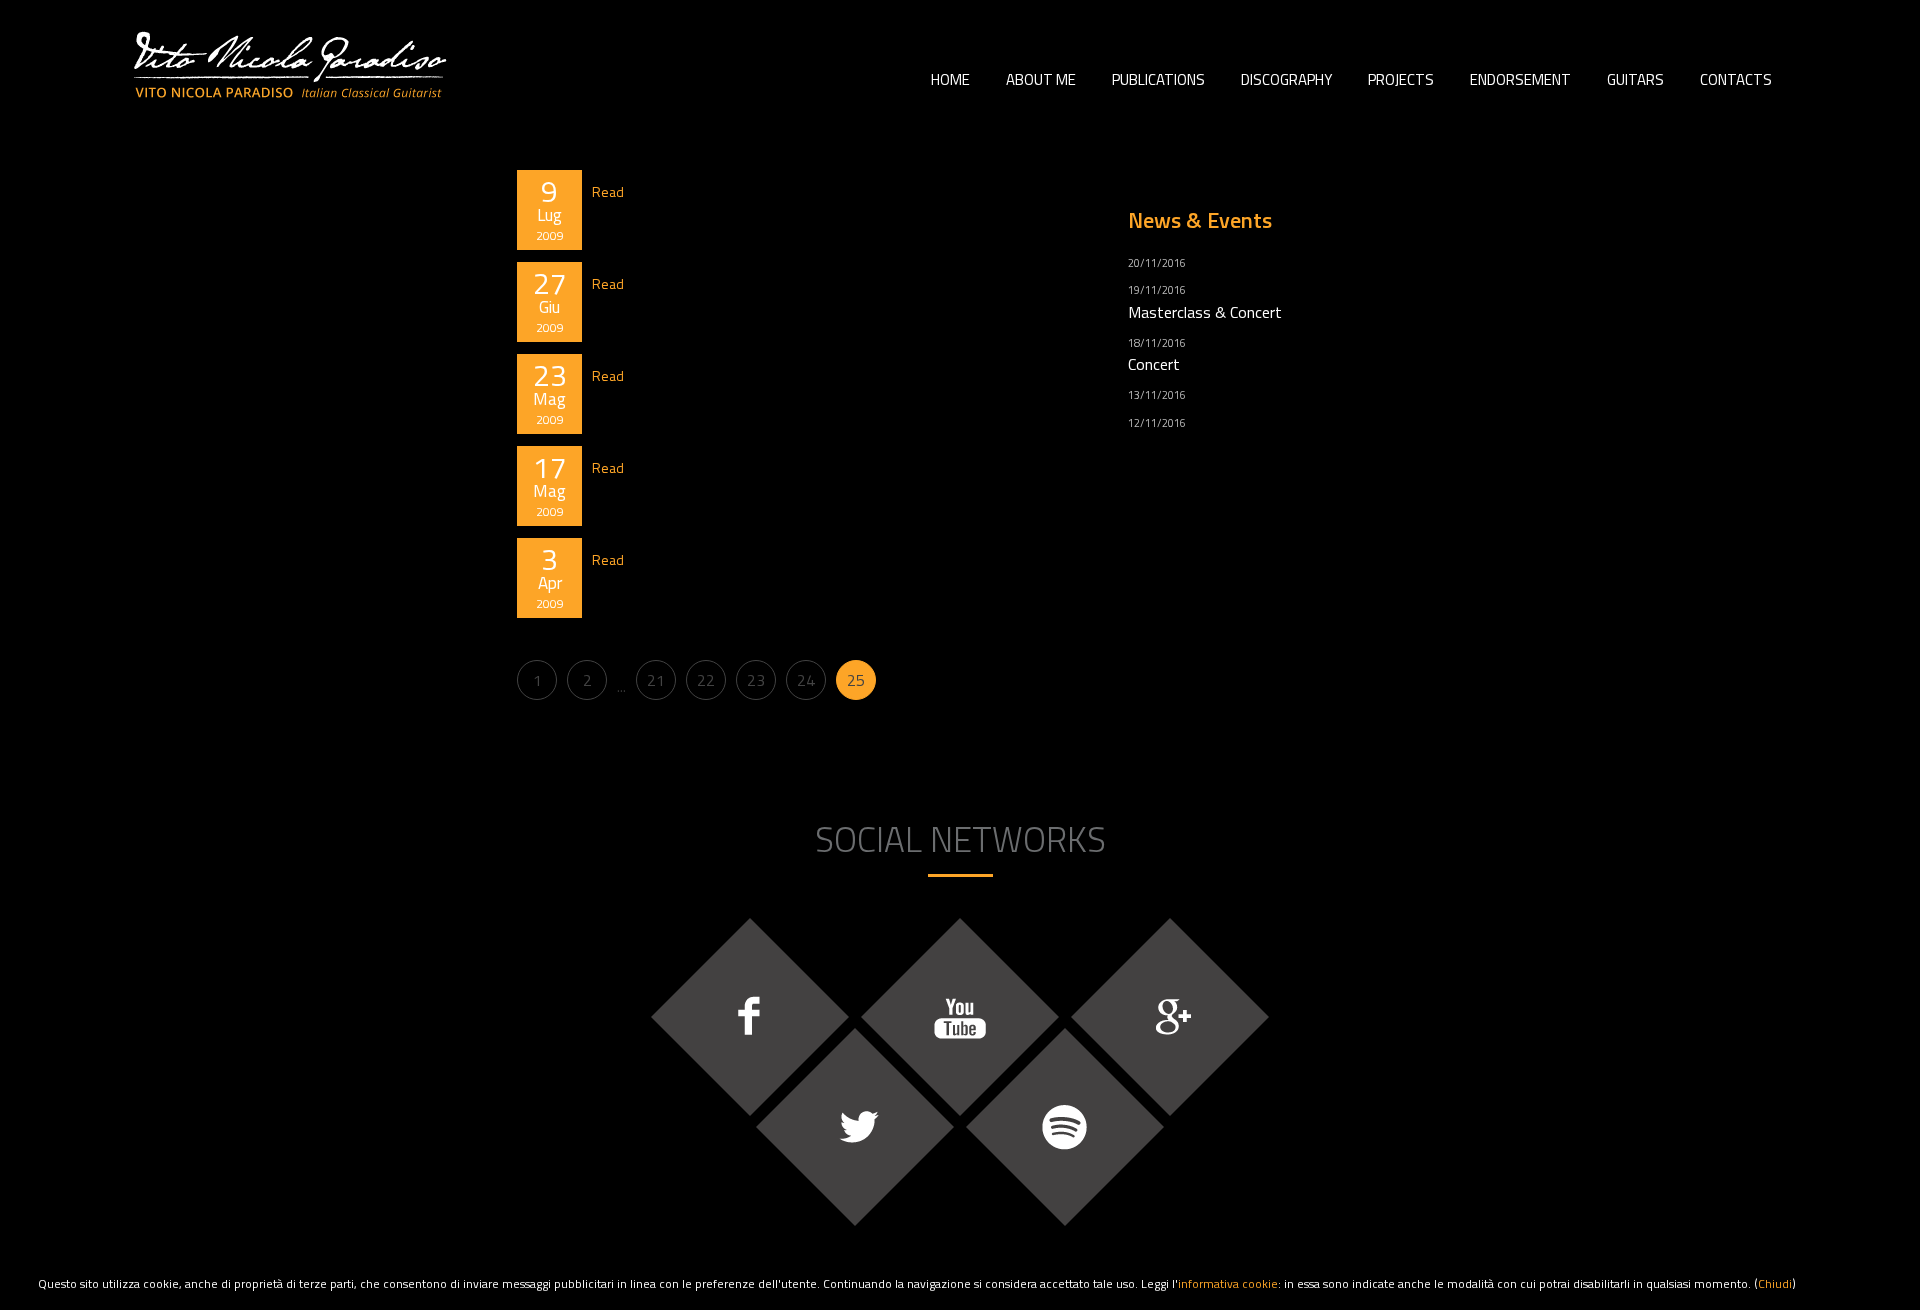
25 (856, 680)
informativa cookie (1228, 1283)
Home (950, 79)
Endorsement (1520, 79)
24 (806, 680)
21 (656, 680)
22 (706, 680)
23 (756, 680)
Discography (1286, 79)
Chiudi (1775, 1283)
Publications (1158, 79)
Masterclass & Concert (1205, 312)
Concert (1154, 364)
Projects (1401, 79)
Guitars (1635, 79)
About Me (1041, 79)
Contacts (1736, 79)
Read (608, 192)
